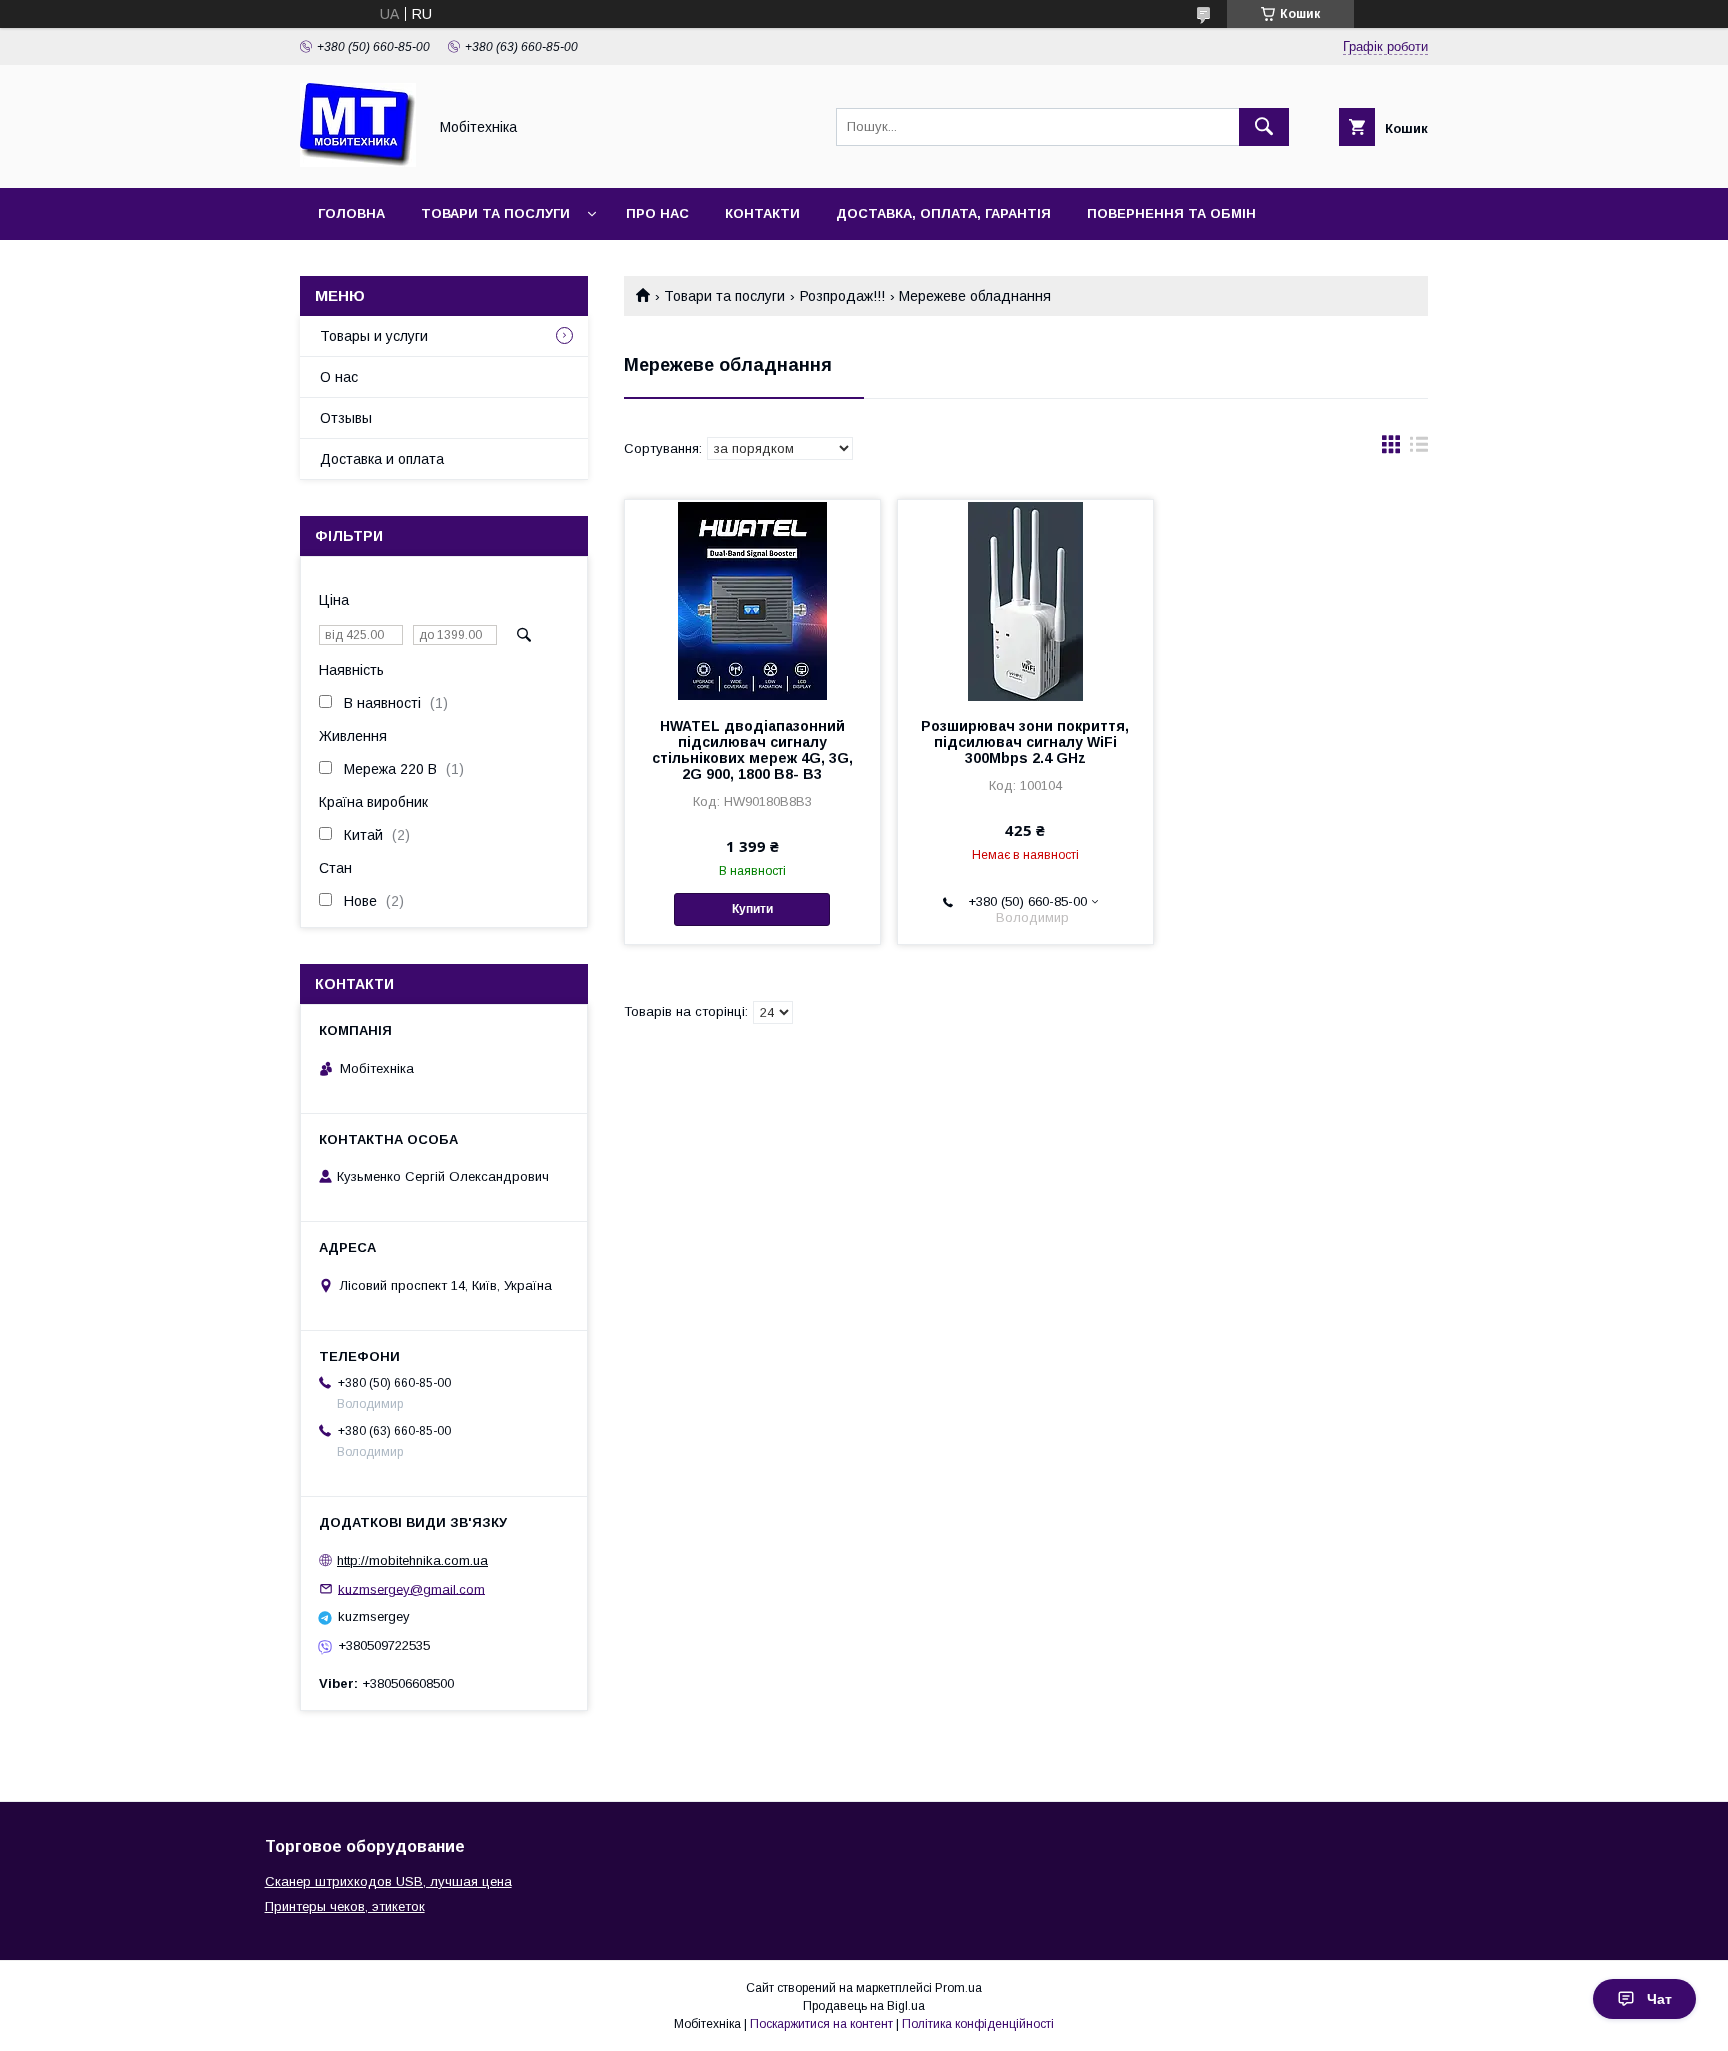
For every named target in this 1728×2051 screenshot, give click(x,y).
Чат (1659, 1999)
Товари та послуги (495, 213)
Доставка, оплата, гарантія (943, 213)
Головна (351, 213)
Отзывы (346, 418)
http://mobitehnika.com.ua (412, 1560)
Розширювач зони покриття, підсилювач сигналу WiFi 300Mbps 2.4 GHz (1025, 742)
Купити (752, 909)
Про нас (657, 213)
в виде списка (1419, 449)
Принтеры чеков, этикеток (345, 1906)
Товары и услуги (374, 336)
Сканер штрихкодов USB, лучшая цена (388, 1881)
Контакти (762, 213)
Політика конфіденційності (978, 2024)
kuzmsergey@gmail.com (411, 1588)
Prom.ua (958, 1988)
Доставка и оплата (382, 459)
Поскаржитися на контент (821, 2024)
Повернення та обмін (1171, 213)
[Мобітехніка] (358, 162)
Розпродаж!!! (842, 296)
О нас (339, 377)
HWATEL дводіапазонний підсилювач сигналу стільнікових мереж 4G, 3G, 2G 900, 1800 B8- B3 (752, 750)
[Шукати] (1264, 127)
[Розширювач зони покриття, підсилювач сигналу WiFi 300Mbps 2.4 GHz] (1025, 600)
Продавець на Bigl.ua (864, 2006)
